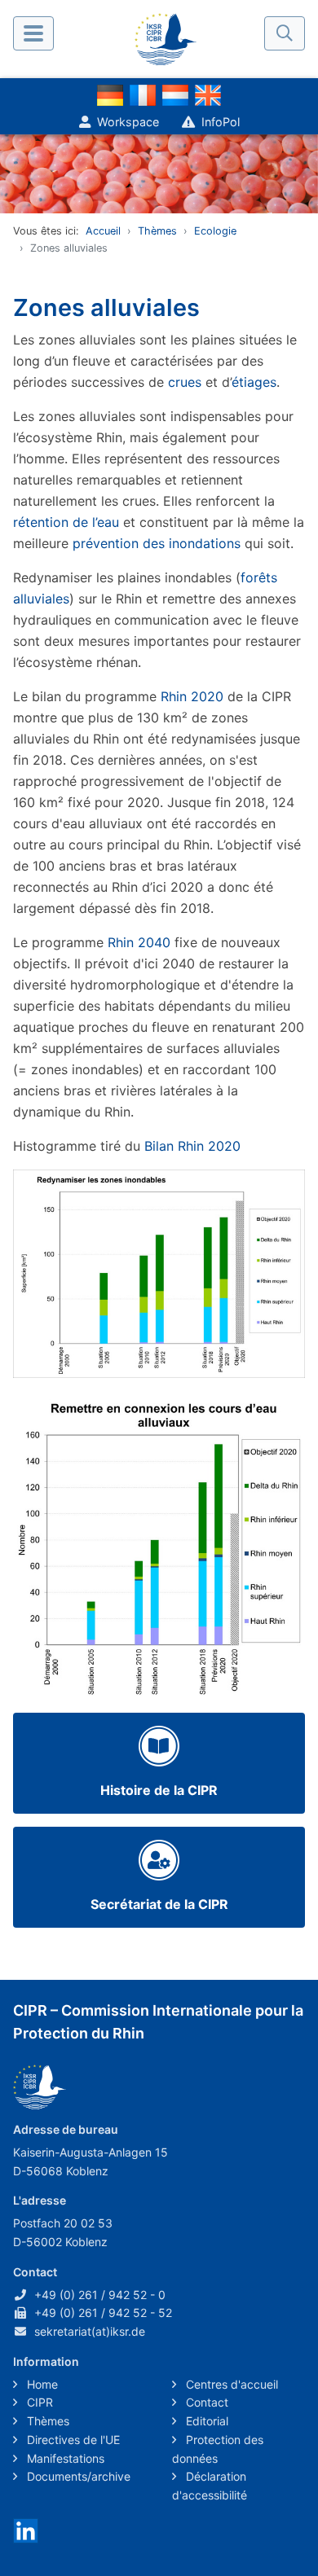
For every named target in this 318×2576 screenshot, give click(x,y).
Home (41, 2384)
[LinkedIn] (26, 2529)
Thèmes (157, 231)
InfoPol (221, 122)
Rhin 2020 (192, 696)
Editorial (205, 2421)
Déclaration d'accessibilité (210, 2486)
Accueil (103, 231)
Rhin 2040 (139, 942)
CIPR (38, 2402)
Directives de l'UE (72, 2440)
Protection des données (218, 2449)
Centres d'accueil (230, 2384)
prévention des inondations (157, 543)
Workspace (128, 122)
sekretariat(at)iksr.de (90, 2331)
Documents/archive (77, 2476)
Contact (205, 2402)
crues (185, 382)
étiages (254, 382)
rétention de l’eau (66, 522)
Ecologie (215, 231)
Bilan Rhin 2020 (192, 1146)
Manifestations (64, 2458)
